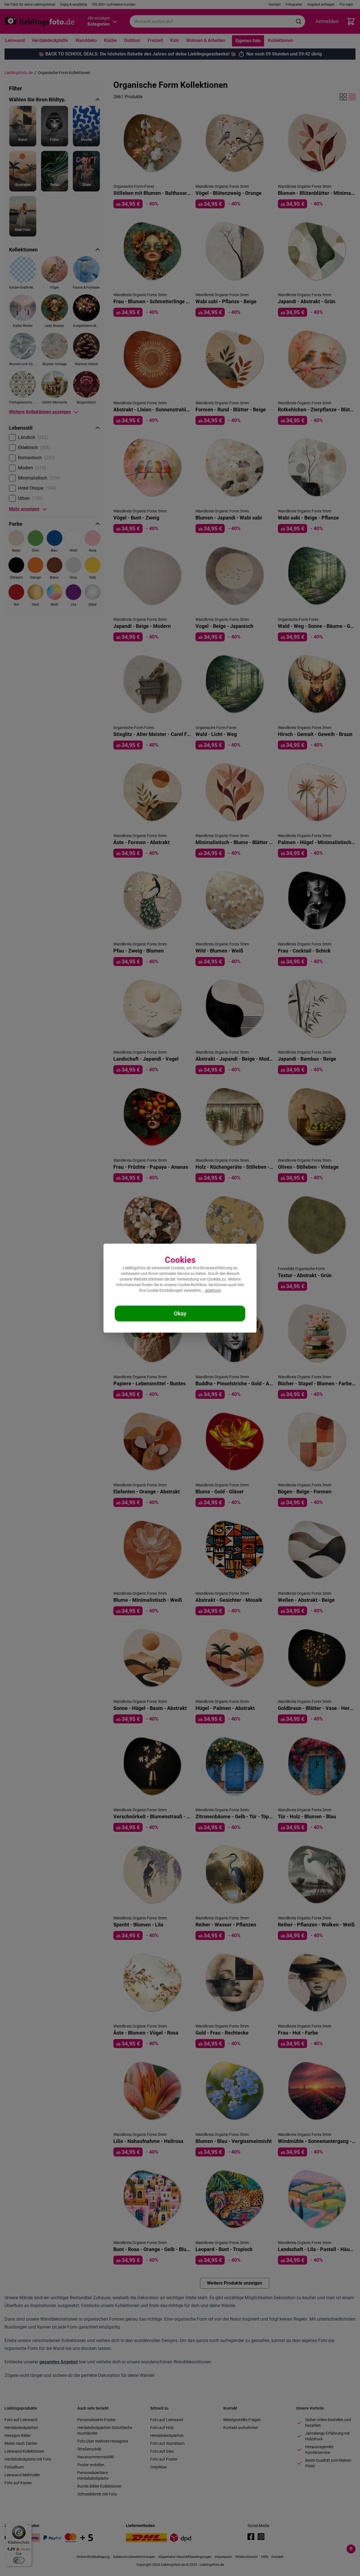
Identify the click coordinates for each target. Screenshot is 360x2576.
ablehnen (213, 1290)
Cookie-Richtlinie (192, 1285)
